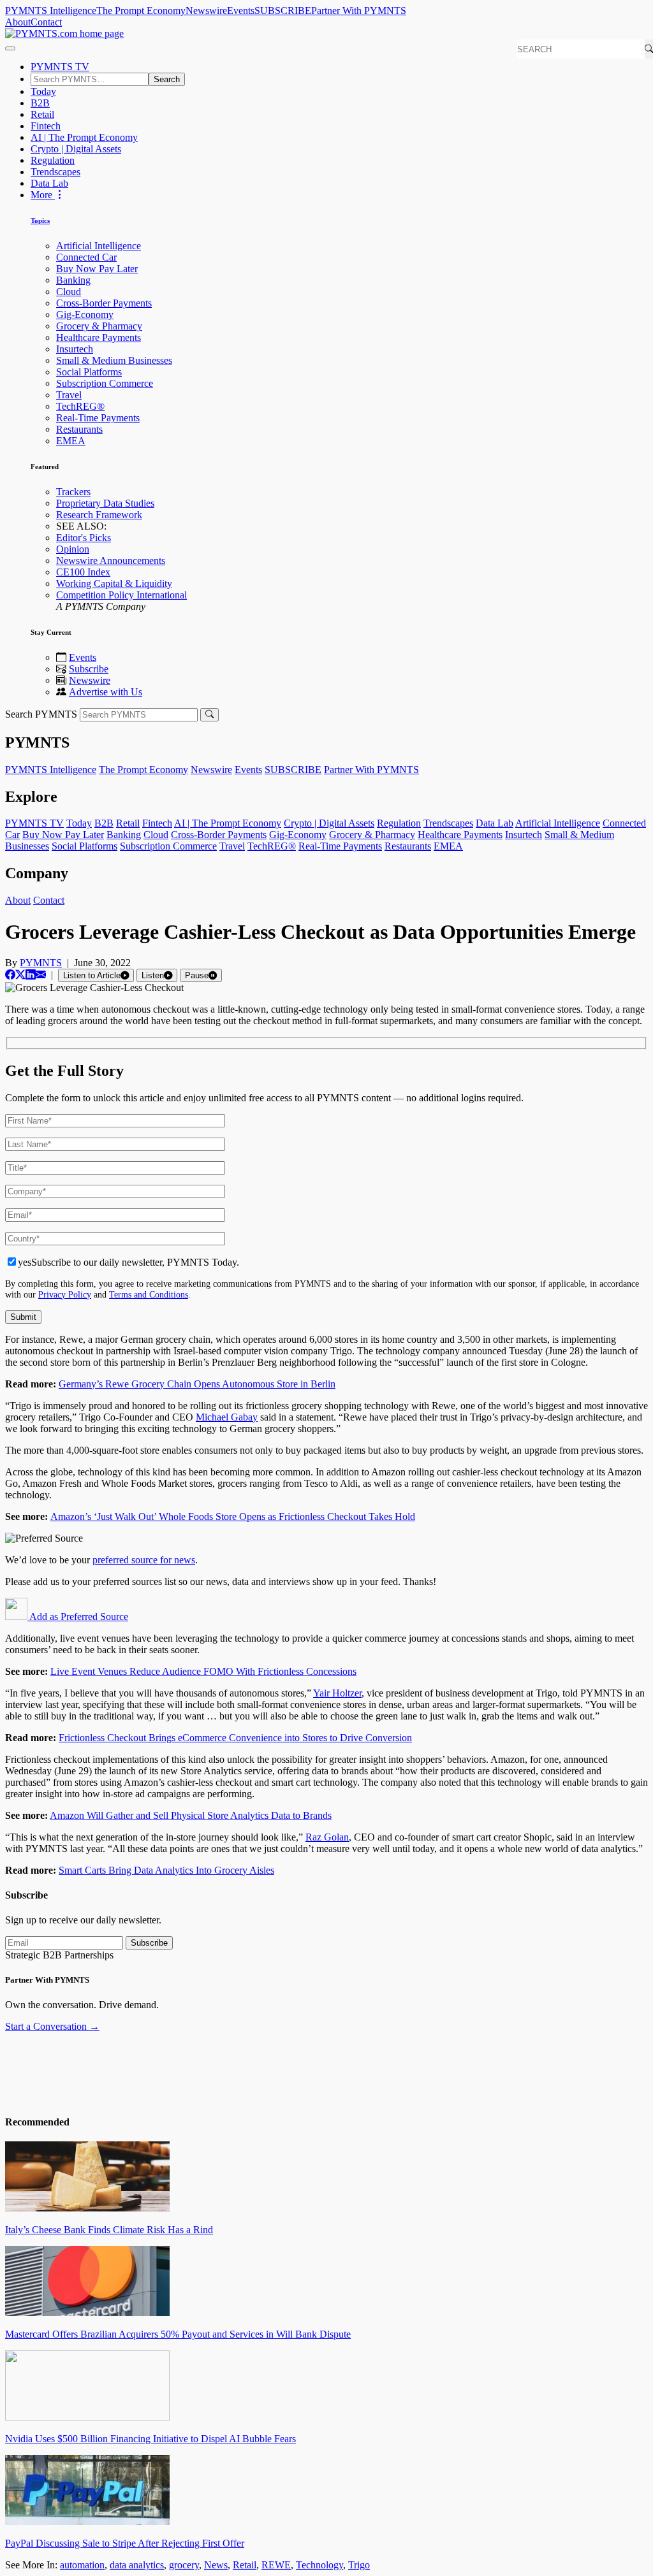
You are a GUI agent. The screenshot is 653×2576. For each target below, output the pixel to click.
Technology (319, 2565)
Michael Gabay (227, 1417)
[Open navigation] (10, 48)
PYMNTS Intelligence (51, 11)
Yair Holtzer (337, 1693)
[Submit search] (209, 715)
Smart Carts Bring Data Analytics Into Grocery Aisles (166, 1870)
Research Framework (99, 515)
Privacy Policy (65, 1294)
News (216, 2565)
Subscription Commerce (105, 383)
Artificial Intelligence (99, 246)
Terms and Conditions (149, 1294)
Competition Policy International (121, 595)
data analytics (137, 2565)
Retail (42, 114)
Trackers (73, 492)
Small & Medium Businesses (114, 360)
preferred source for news (144, 1560)
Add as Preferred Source (78, 1617)
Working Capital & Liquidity (114, 583)
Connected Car (86, 257)
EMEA (71, 441)
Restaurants (79, 429)
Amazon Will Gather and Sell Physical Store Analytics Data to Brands (191, 1815)
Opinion (73, 549)
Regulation (53, 160)
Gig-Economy (85, 315)
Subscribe (89, 669)
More (43, 195)
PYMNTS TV (60, 67)
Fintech (46, 126)
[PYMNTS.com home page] (64, 33)
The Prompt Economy (141, 11)
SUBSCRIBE (283, 11)
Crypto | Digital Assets (76, 149)
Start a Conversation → (52, 2026)
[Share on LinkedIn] (31, 975)
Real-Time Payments (98, 418)
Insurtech (75, 349)
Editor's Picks (84, 538)
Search (167, 79)
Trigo (359, 2565)
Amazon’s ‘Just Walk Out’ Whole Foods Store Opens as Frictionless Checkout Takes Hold (233, 1516)
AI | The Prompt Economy (84, 137)
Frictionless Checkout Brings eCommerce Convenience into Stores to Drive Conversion (235, 1738)
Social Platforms (89, 372)
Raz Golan (327, 1837)
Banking (73, 280)
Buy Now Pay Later (97, 269)
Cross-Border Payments (104, 303)
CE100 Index (83, 572)
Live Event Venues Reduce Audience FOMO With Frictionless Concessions (203, 1671)
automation (82, 2565)
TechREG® (80, 406)
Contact (46, 22)
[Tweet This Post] (20, 975)
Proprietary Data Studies (105, 503)
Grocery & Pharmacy (99, 326)
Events (241, 11)
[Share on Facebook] (10, 975)
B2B (40, 103)
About (18, 22)
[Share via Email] (41, 975)
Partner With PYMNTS (359, 11)
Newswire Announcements (111, 561)
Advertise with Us (106, 692)
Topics (40, 221)
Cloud (69, 292)
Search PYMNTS (41, 714)
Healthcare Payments (99, 337)
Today (43, 91)
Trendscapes (55, 172)
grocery (184, 2565)
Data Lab (49, 183)
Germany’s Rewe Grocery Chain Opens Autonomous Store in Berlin (197, 1384)
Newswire (206, 11)
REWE (276, 2565)
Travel (69, 395)
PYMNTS (41, 963)
